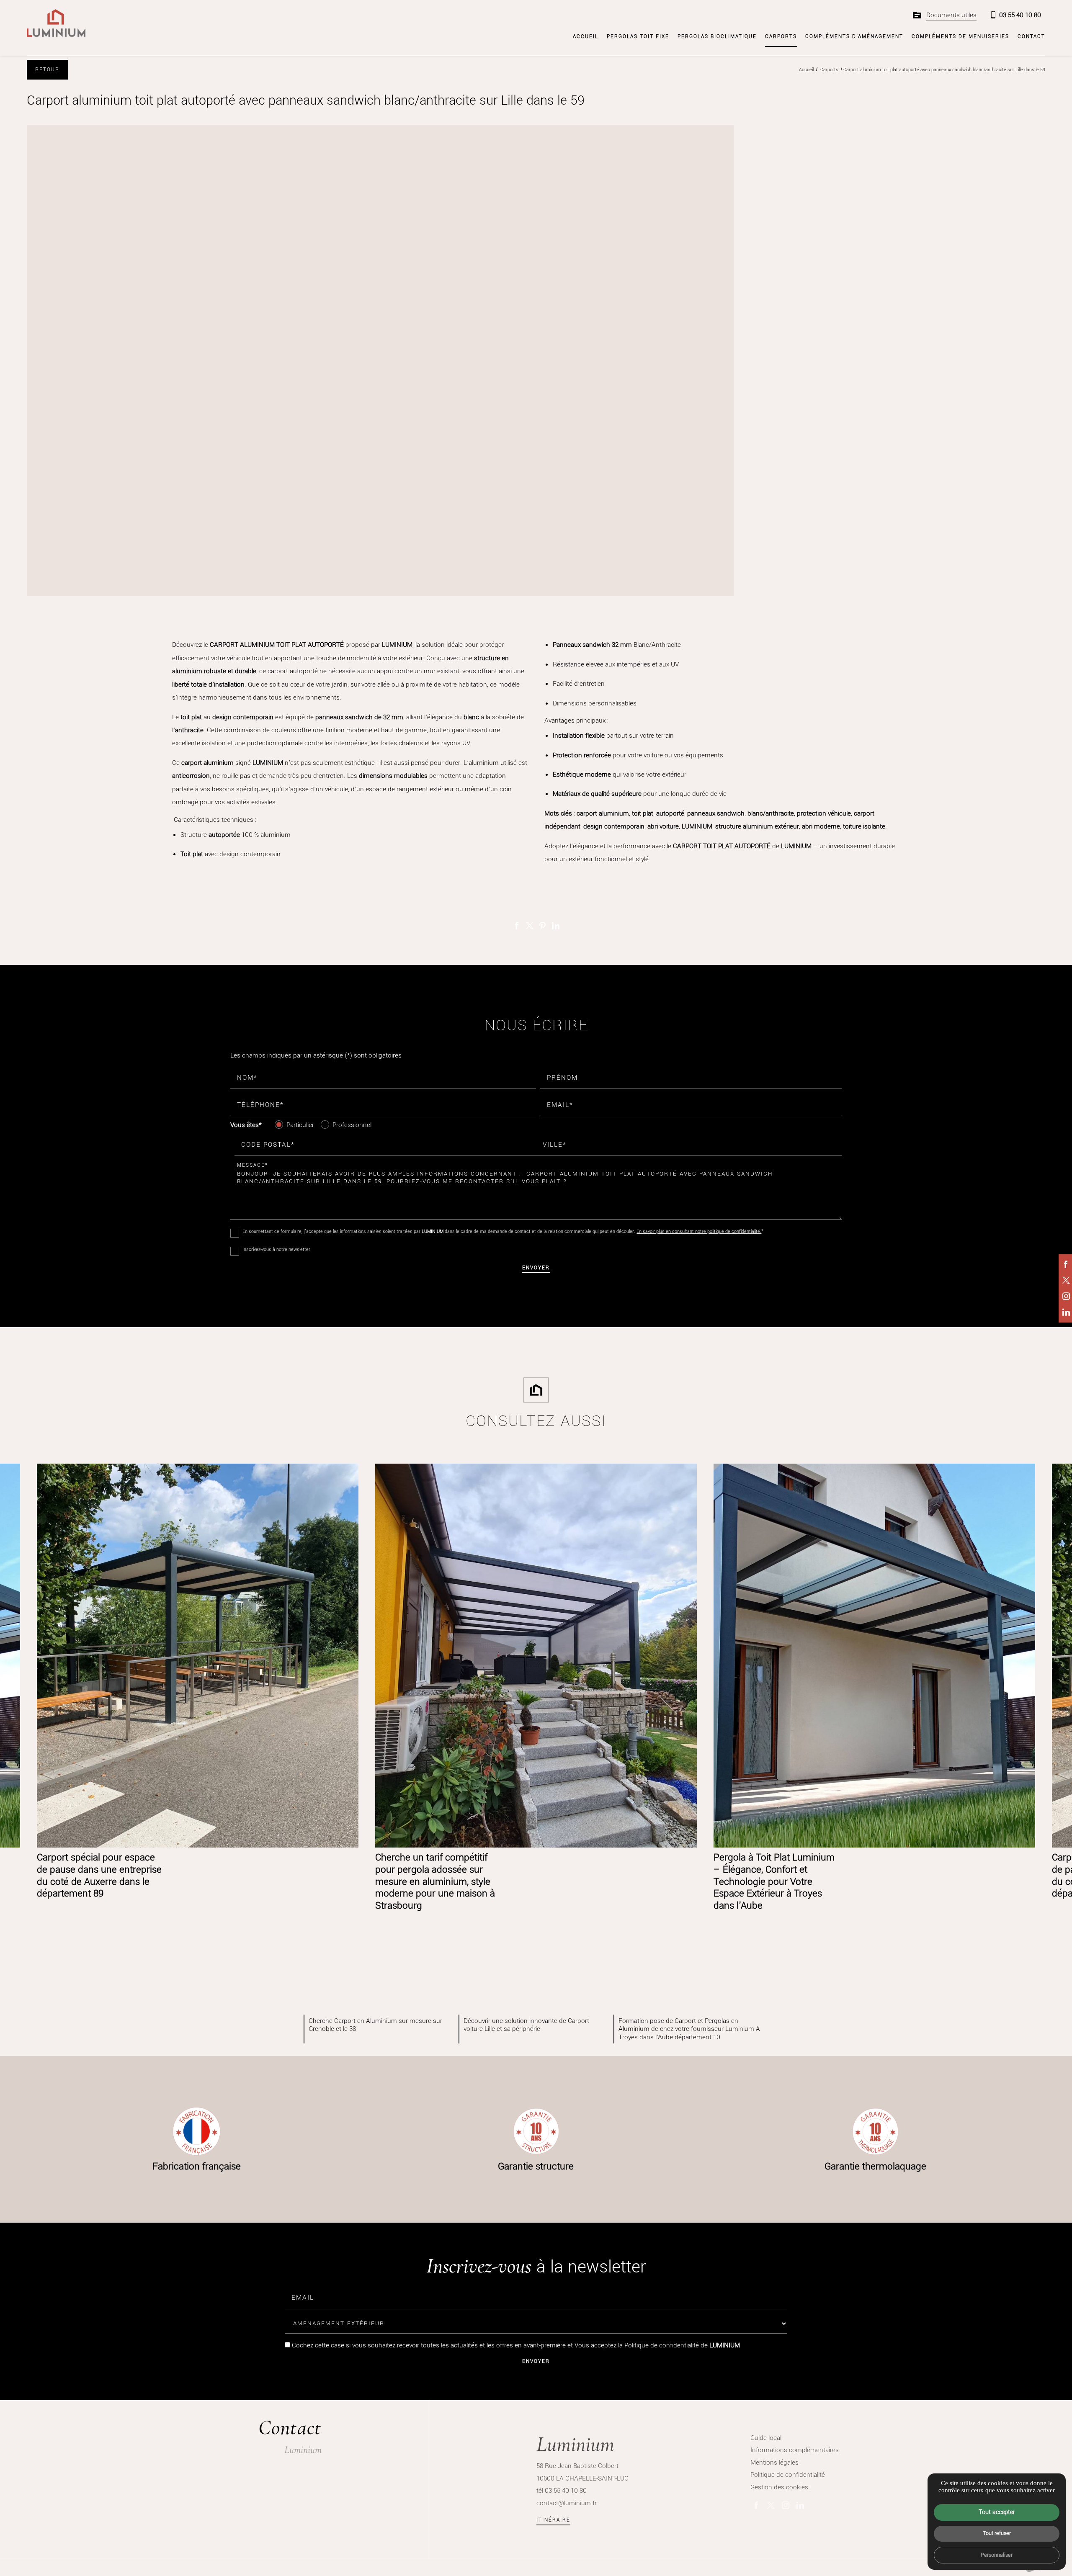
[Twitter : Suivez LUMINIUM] (1066, 1280)
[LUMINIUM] (56, 23)
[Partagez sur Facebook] (517, 926)
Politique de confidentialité (662, 2345)
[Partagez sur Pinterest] (543, 926)
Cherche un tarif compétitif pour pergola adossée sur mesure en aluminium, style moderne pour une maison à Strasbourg (435, 1881)
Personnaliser (997, 2555)
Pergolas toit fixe (638, 36)
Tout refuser (997, 2533)
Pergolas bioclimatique (717, 36)
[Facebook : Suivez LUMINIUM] (1066, 1264)
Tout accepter (997, 2512)
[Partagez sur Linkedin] (556, 926)
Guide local (766, 2438)
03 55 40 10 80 (1020, 15)
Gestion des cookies (779, 2487)
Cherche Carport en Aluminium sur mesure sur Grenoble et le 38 (375, 2025)
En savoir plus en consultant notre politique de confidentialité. (699, 1231)
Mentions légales (774, 2462)
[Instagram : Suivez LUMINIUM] (1066, 1296)
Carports (781, 36)
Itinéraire (553, 2520)
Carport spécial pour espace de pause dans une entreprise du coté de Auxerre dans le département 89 (99, 1875)
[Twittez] (530, 926)
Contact (1031, 36)
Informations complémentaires (795, 2450)
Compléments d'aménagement (854, 36)
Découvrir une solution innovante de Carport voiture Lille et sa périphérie (526, 2025)
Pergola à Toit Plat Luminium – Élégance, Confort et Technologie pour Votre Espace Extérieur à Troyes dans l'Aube (774, 1881)
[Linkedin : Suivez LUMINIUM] (1066, 1312)
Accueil (586, 36)
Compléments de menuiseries (960, 36)
